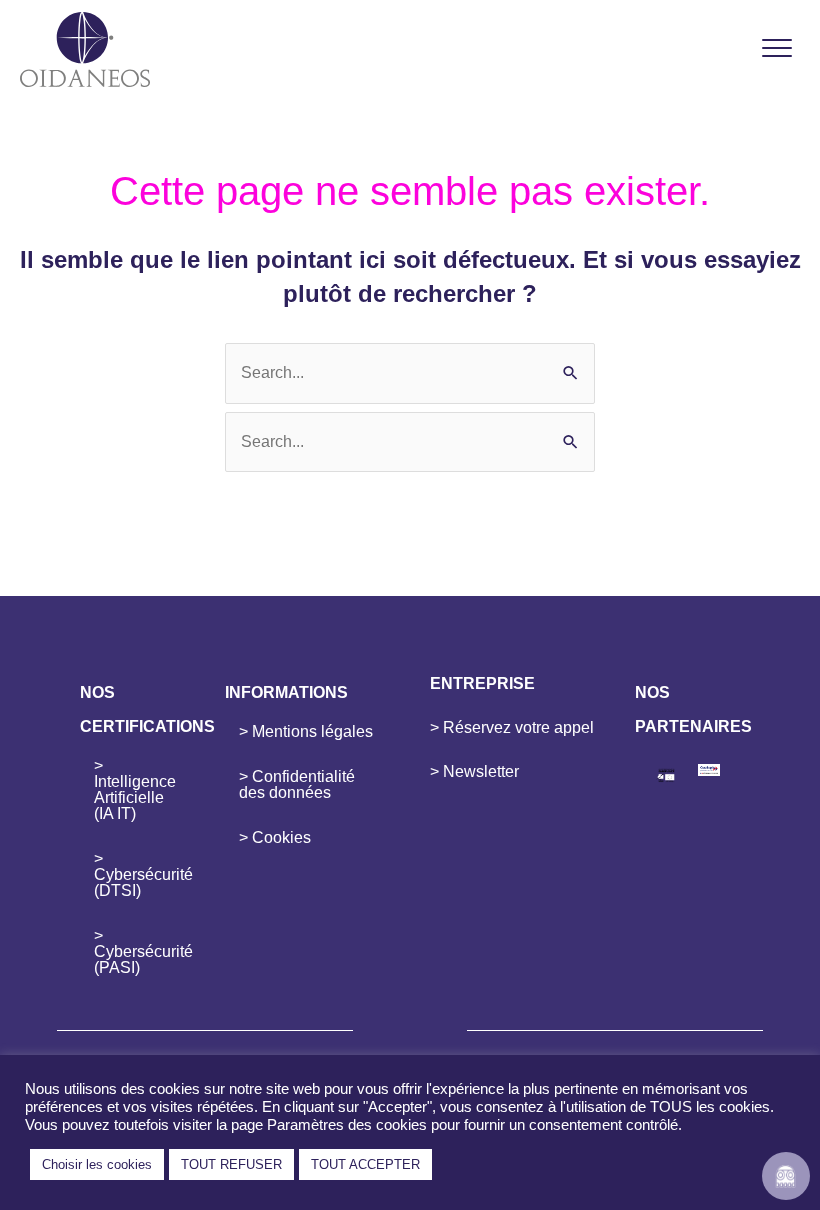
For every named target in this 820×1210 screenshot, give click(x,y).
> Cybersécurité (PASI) (139, 951)
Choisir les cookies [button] (97, 1164)
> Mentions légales (306, 731)
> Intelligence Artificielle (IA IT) (135, 789)
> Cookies (275, 837)
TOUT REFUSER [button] (231, 1164)
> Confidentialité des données (297, 784)
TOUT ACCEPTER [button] (365, 1164)
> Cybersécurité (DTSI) (139, 874)
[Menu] (777, 49)
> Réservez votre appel (512, 727)
